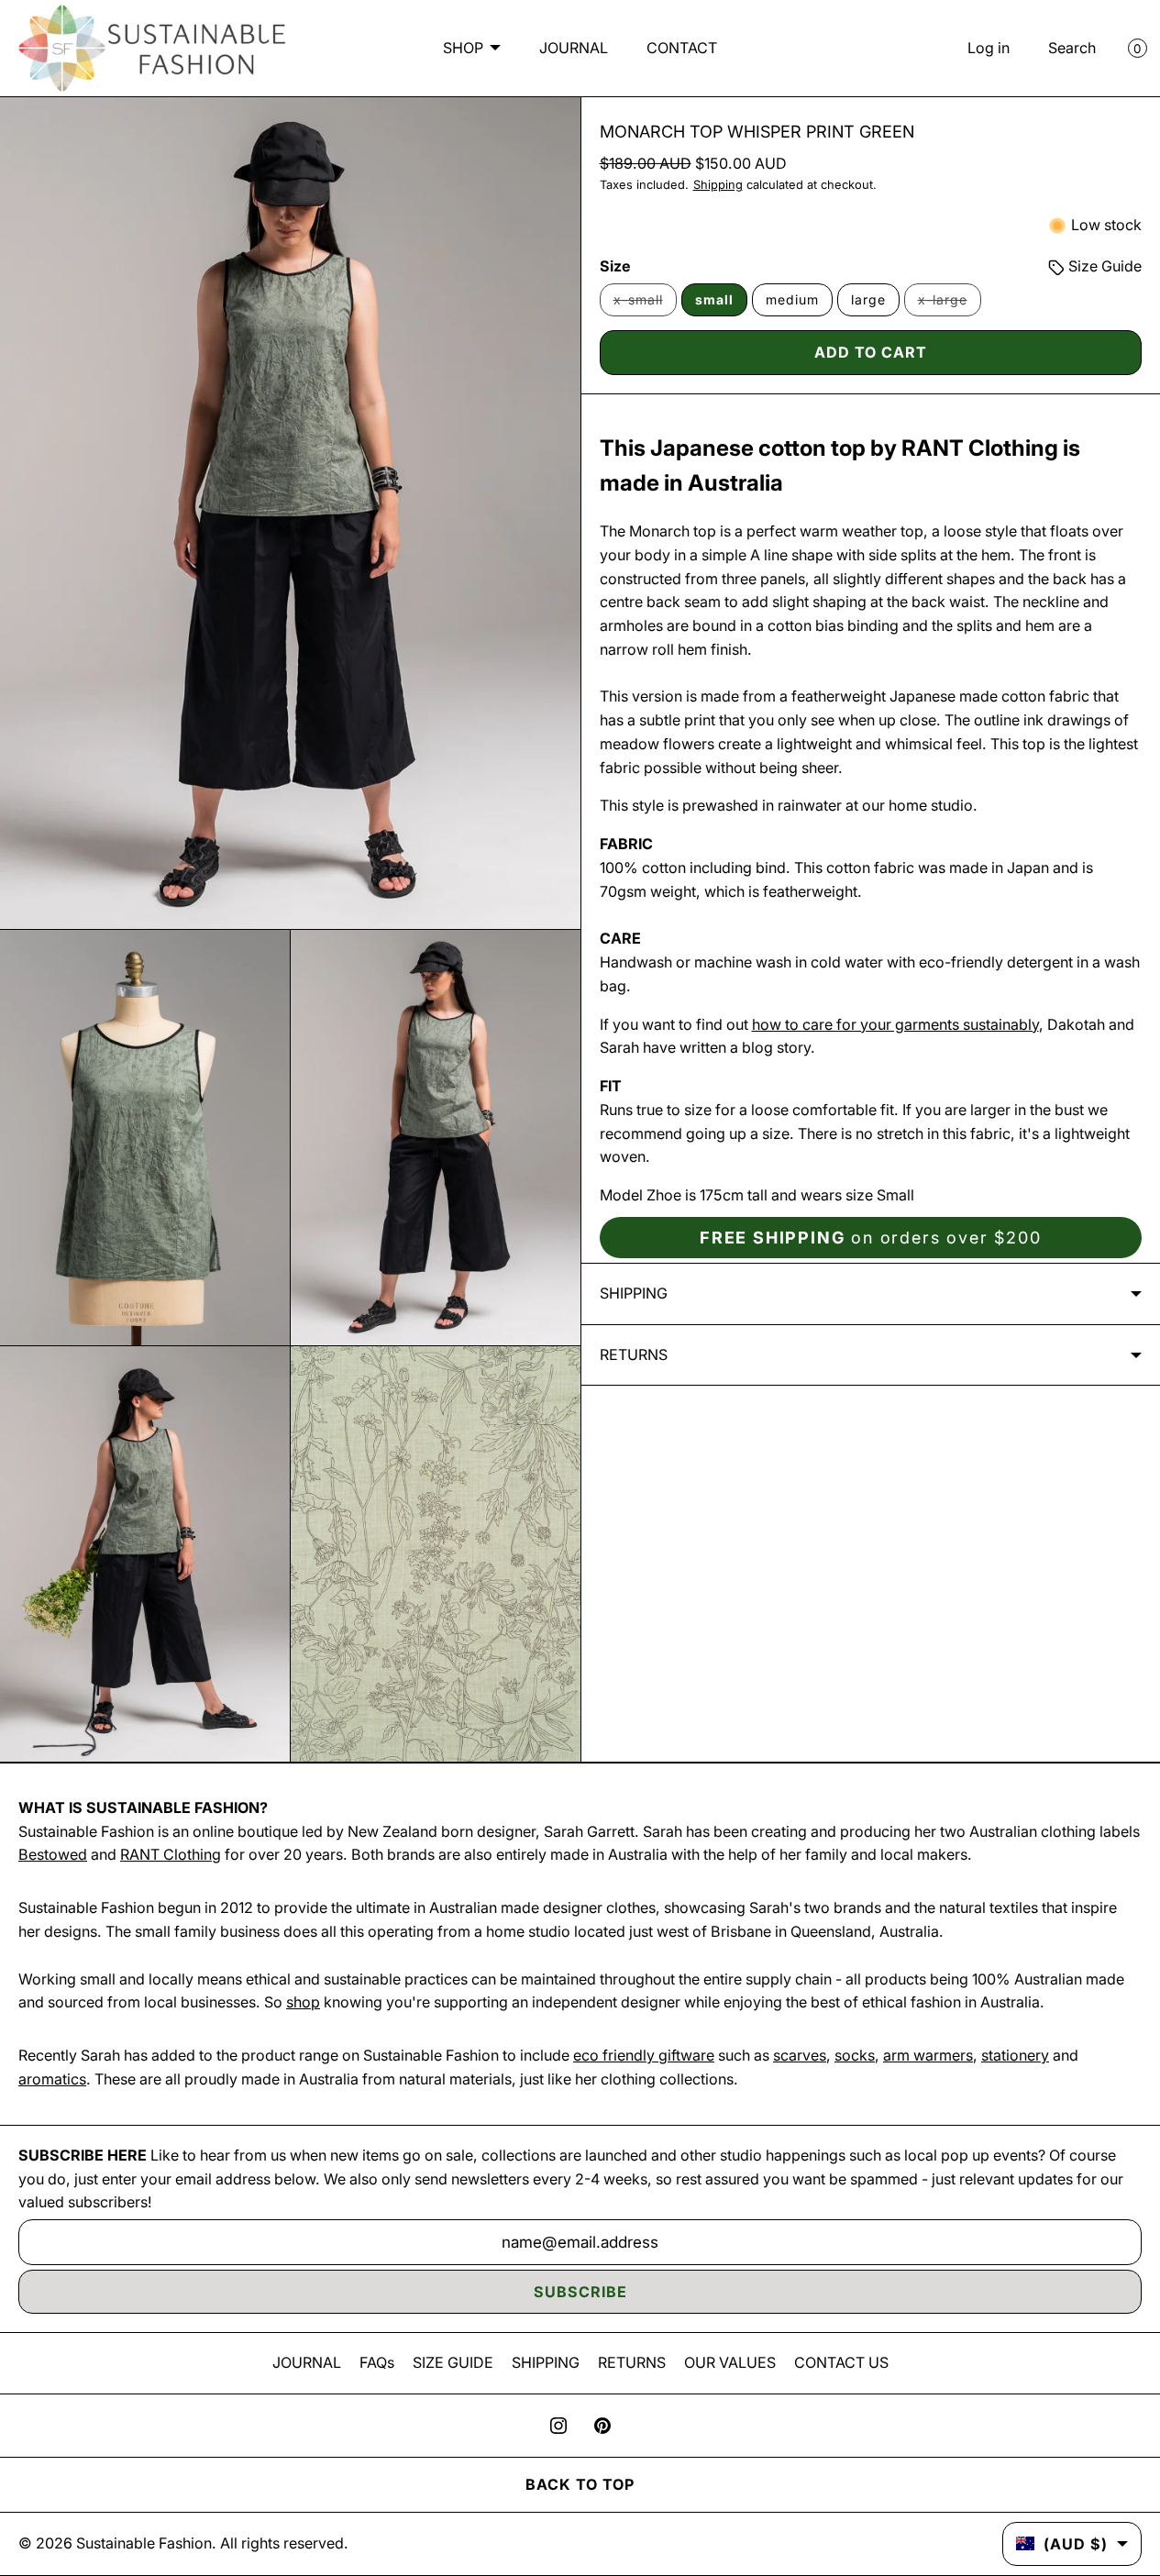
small (714, 299)
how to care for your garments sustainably (895, 1024)
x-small (645, 304)
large (868, 299)
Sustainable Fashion (144, 2543)
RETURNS (632, 2362)
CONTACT (682, 48)
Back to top (580, 2484)
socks (855, 2055)
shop (303, 2002)
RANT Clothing (171, 1854)
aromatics (52, 2079)
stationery (1015, 2055)
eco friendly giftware (644, 2055)
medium (792, 299)
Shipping (718, 185)
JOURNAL (574, 48)
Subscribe (580, 2292)
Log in (989, 48)
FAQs (377, 2362)
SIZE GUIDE (453, 2362)
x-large (950, 304)
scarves (800, 2055)
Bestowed (53, 1854)
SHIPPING (546, 2362)
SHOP (463, 48)
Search (1072, 48)
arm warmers (928, 2055)
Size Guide (1103, 266)
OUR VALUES (730, 2362)
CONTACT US (841, 2362)
